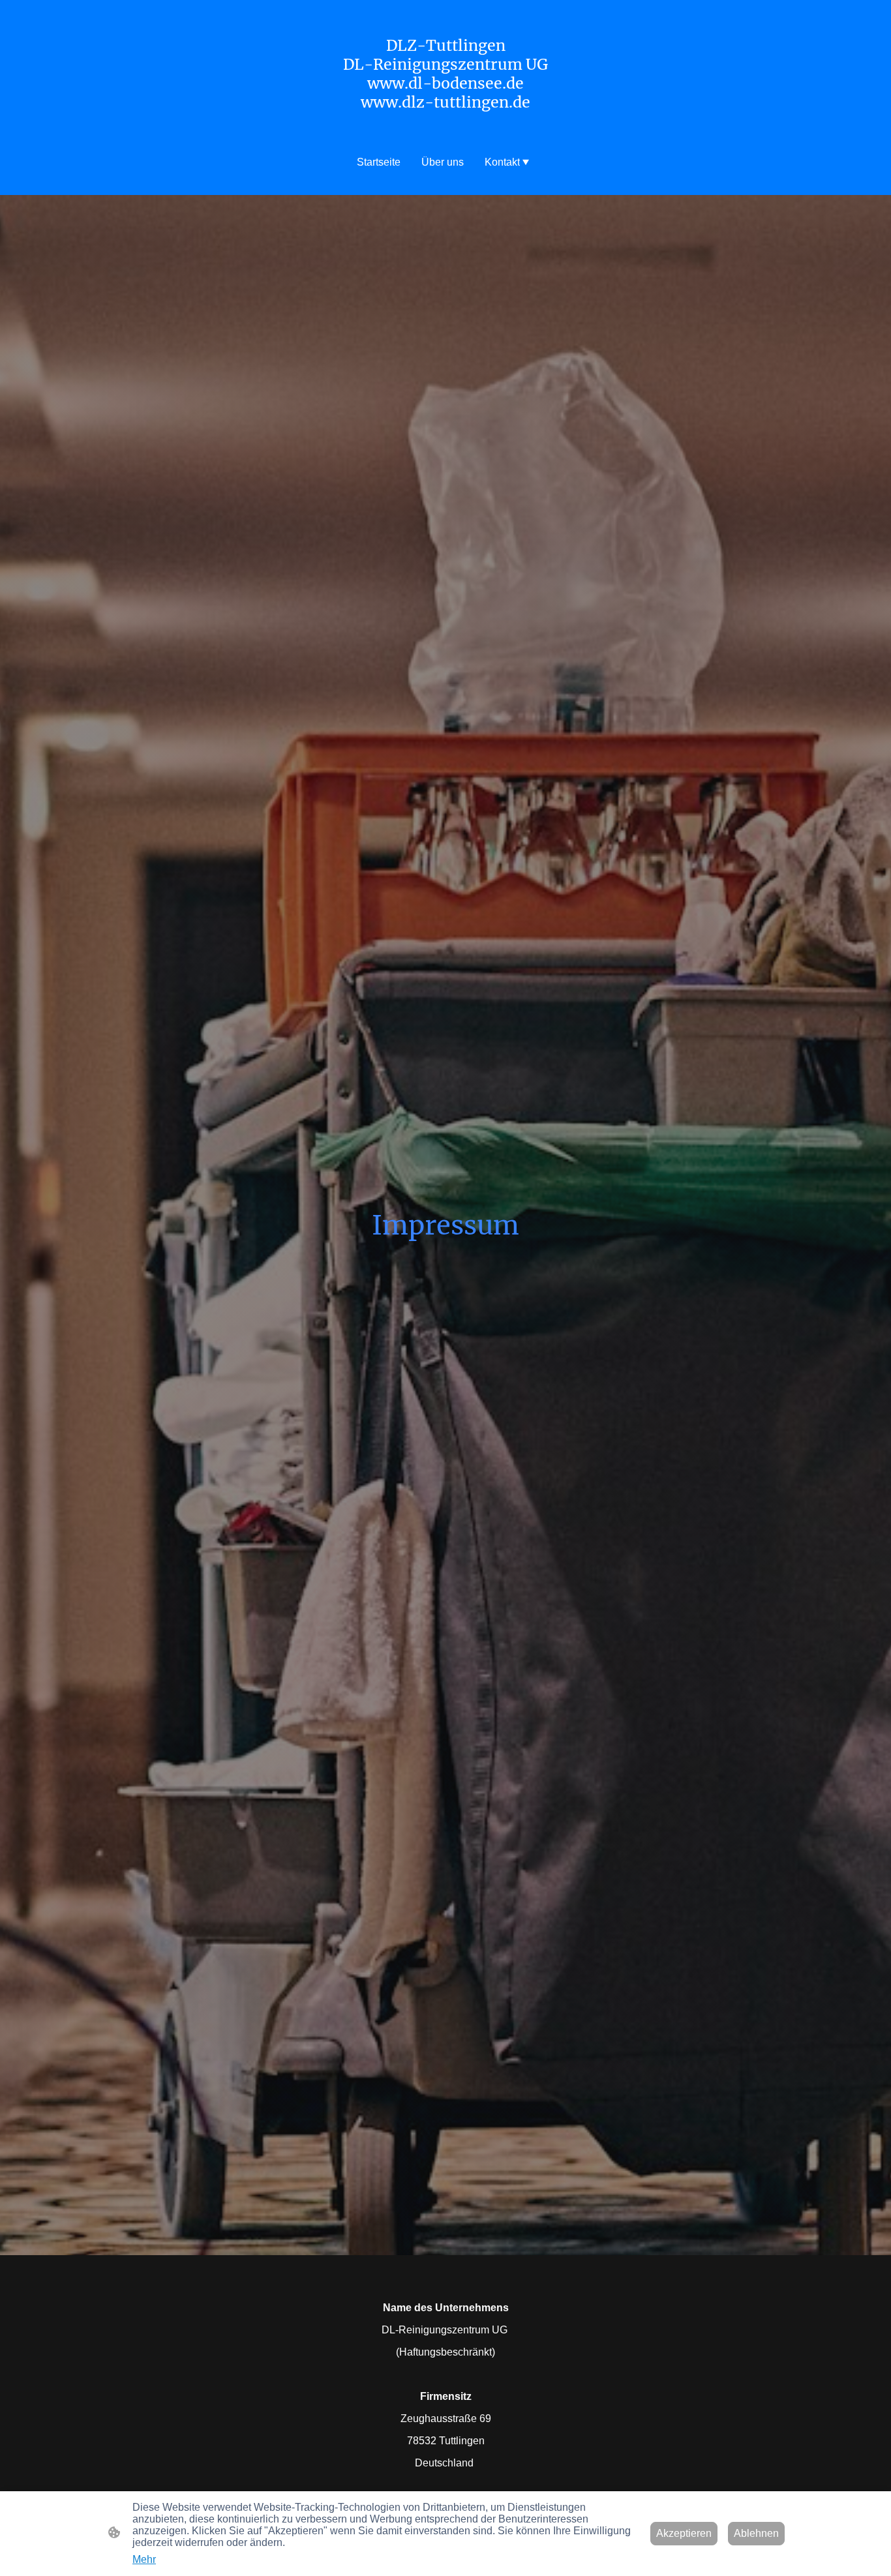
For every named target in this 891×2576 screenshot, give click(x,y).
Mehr (144, 2559)
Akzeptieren (684, 2533)
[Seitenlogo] (446, 123)
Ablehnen (756, 2533)
